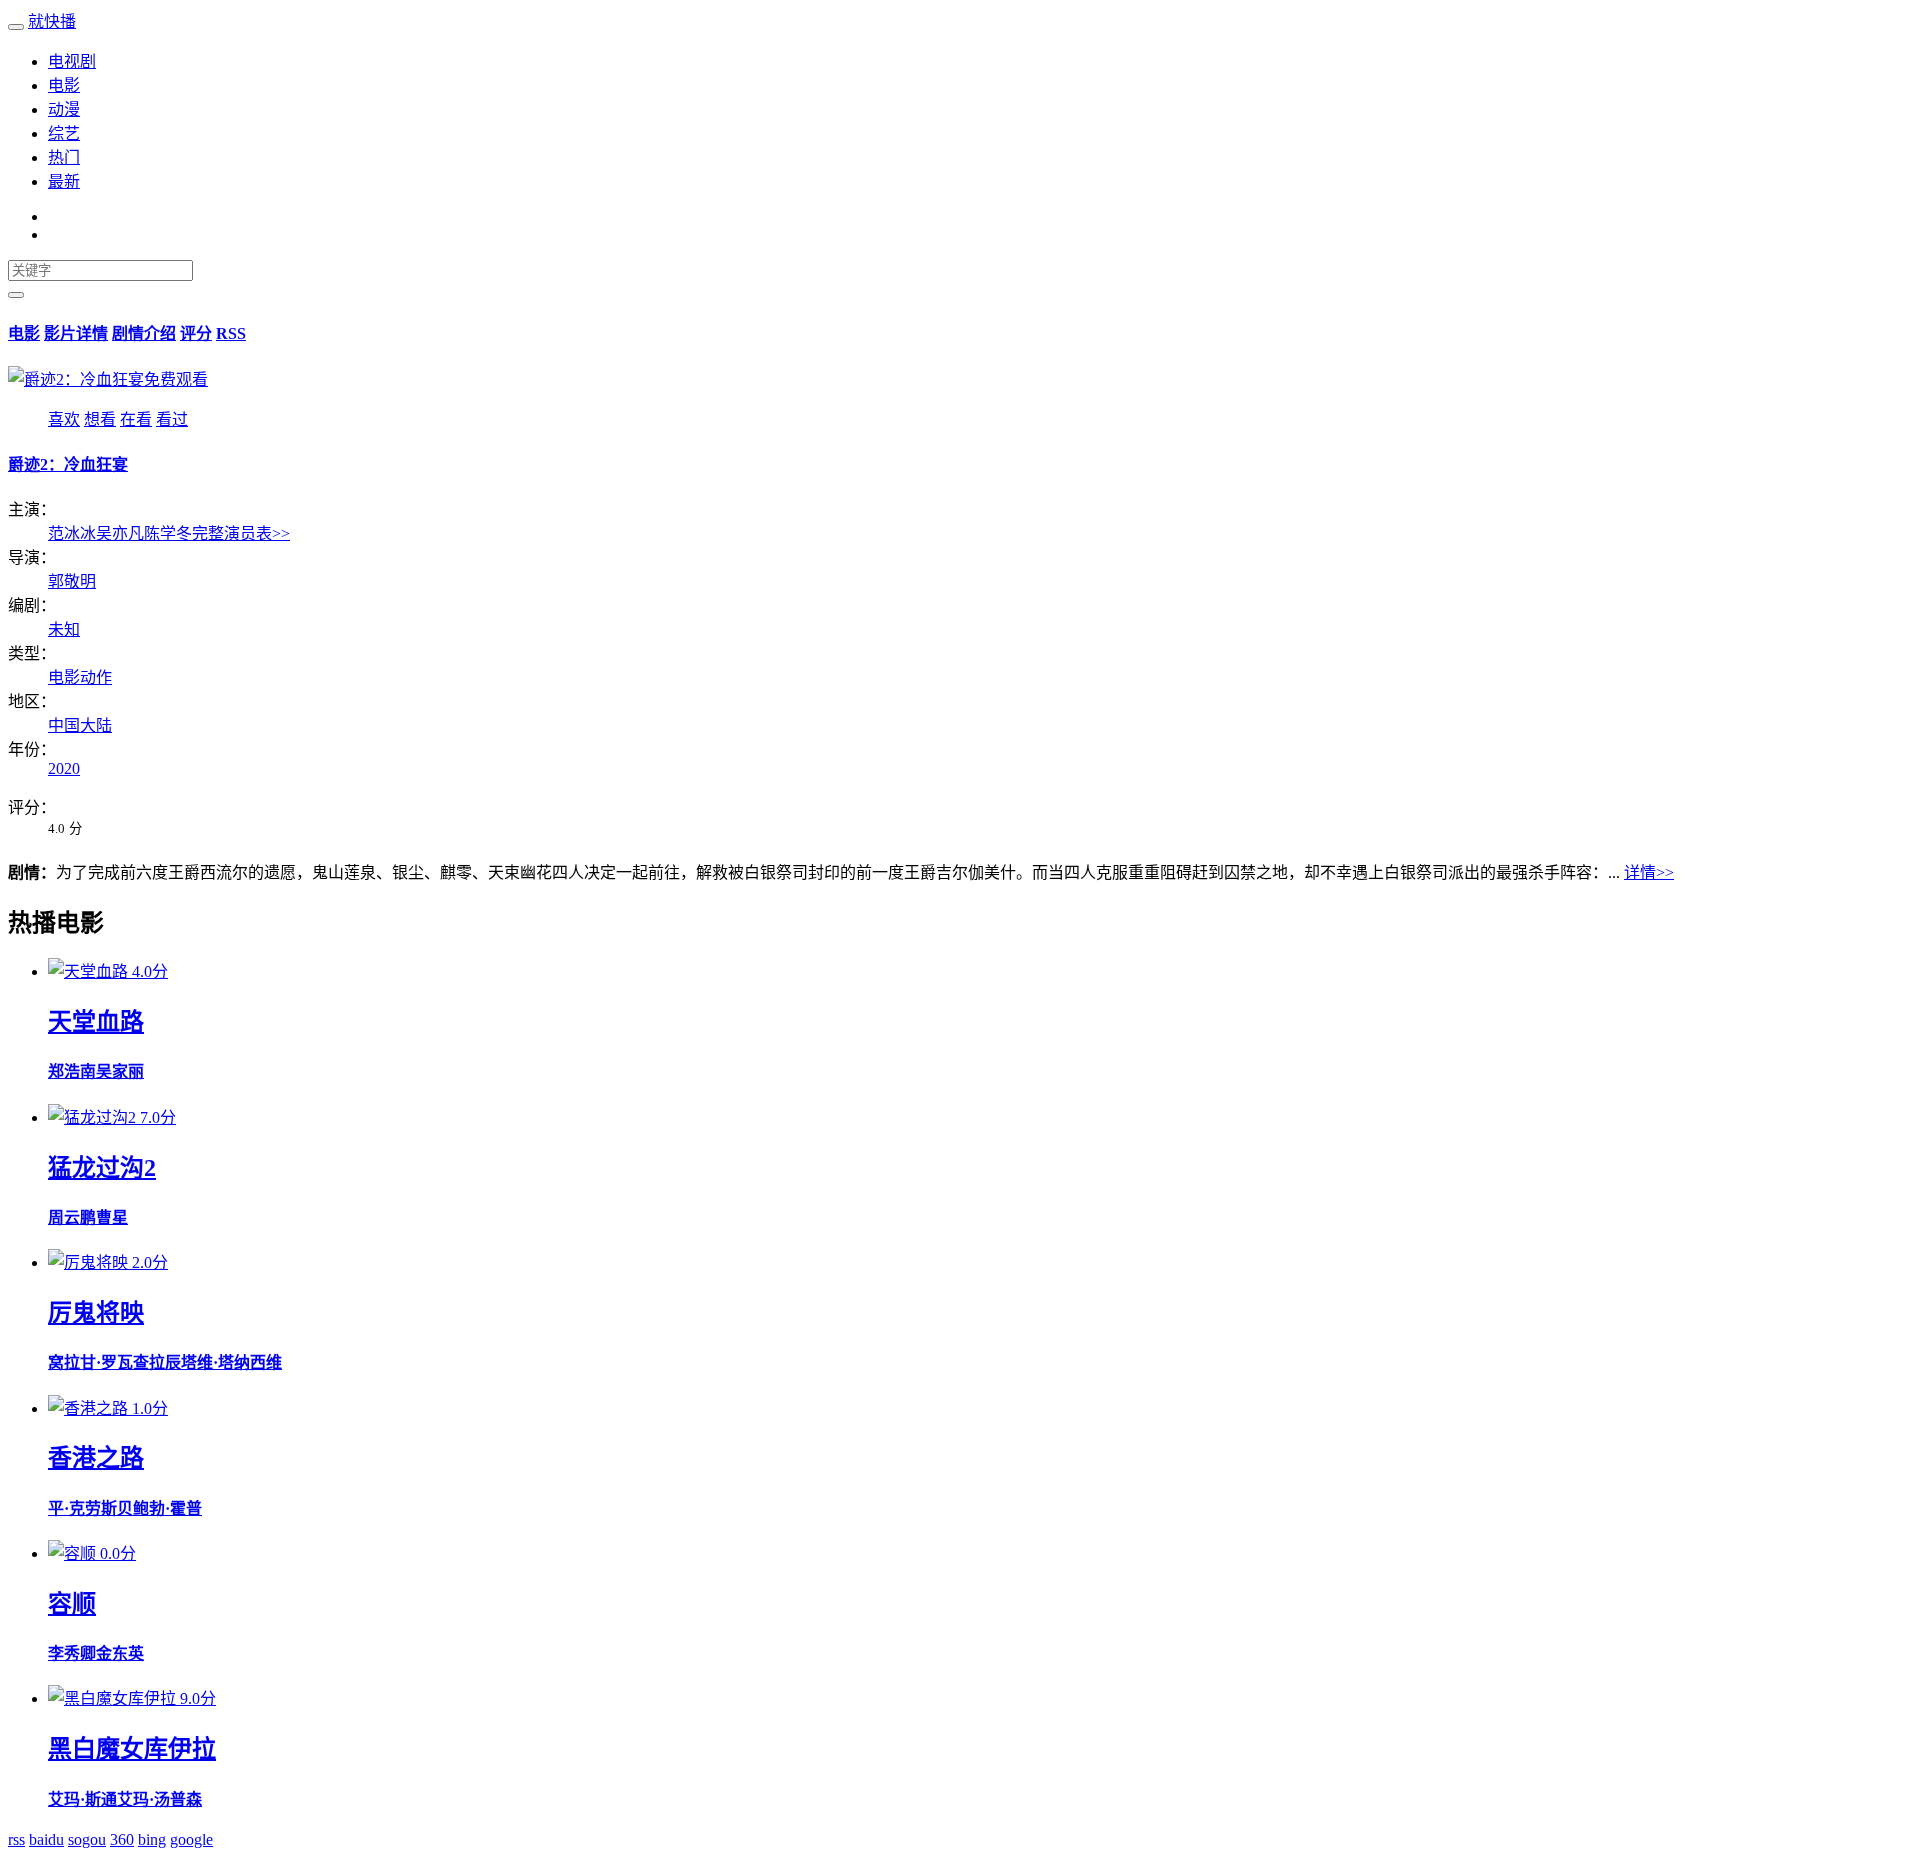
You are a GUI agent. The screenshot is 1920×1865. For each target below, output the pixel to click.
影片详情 (76, 333)
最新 (64, 181)
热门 (64, 157)
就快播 (52, 21)
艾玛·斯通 (82, 1799)
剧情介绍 (144, 333)
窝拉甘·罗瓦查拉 (106, 1362)
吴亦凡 (120, 533)
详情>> (1649, 872)
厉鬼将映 (96, 1313)
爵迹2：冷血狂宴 (68, 464)
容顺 (72, 1604)
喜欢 (64, 419)
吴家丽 (120, 1071)
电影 (64, 85)
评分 (196, 333)
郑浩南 (72, 1071)
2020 (64, 768)
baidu (46, 1839)
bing (152, 1839)
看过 (172, 419)
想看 (100, 419)
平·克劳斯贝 (90, 1508)
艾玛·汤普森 (159, 1799)
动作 (96, 677)
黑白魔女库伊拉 (132, 1749)
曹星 (112, 1217)
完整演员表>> (241, 533)
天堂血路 (96, 1022)
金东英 (120, 1653)
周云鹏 (72, 1217)
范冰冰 (72, 533)
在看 (136, 419)
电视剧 (72, 61)
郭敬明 (72, 581)
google (191, 1839)
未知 (64, 629)
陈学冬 (168, 533)
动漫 (64, 109)
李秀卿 (72, 1653)
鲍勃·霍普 (167, 1508)
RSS (231, 333)
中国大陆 (80, 725)
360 (122, 1839)
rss (16, 1839)
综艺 (64, 133)
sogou (87, 1839)
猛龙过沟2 (102, 1168)
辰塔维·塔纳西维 (223, 1362)
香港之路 (96, 1458)
